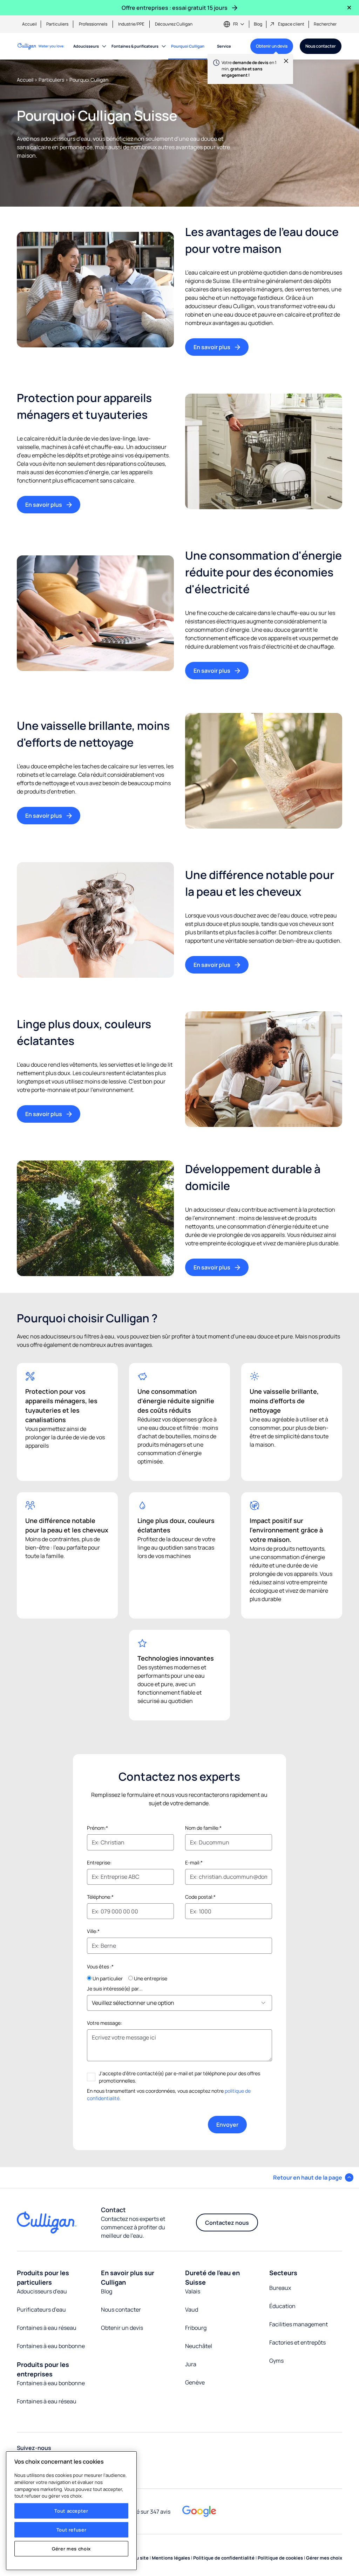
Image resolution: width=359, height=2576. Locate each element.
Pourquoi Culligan (188, 46)
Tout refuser (72, 2530)
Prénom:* (97, 1828)
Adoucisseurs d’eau (42, 2291)
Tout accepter (71, 2511)
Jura (191, 2364)
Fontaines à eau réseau (47, 2328)
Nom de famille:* (203, 1828)
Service (224, 46)
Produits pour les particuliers (43, 2277)
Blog (258, 24)
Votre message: (104, 2023)
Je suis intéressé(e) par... (115, 1989)
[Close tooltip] (283, 64)
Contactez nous (227, 2223)
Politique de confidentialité (224, 2558)
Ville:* (93, 1931)
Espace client (291, 24)
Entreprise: (99, 1862)
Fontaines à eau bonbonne (51, 2346)
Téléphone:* (100, 1897)
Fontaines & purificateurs (135, 46)
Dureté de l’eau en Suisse (212, 2277)
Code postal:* (200, 1897)
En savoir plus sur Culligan (128, 2277)
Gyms (276, 2361)
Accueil (29, 24)
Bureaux (280, 2288)
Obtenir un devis (269, 49)
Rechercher (325, 24)
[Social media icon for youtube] (145, 2462)
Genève (195, 2382)
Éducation (282, 2306)
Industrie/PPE (131, 24)
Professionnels (93, 24)
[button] (313, 2177)
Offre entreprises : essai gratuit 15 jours (175, 8)
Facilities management (299, 2324)
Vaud (192, 2310)
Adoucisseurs (86, 46)
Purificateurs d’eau (41, 2310)
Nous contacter (321, 46)
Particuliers (57, 24)
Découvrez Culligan (174, 24)
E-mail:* (194, 1862)
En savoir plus (212, 347)
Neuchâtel (199, 2346)
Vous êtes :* (100, 1966)
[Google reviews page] (199, 2511)
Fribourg (196, 2328)
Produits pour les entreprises (43, 2369)
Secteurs (283, 2273)
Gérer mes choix (71, 2549)
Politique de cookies (281, 2558)
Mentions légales (171, 2558)
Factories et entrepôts (297, 2342)
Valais (193, 2291)
